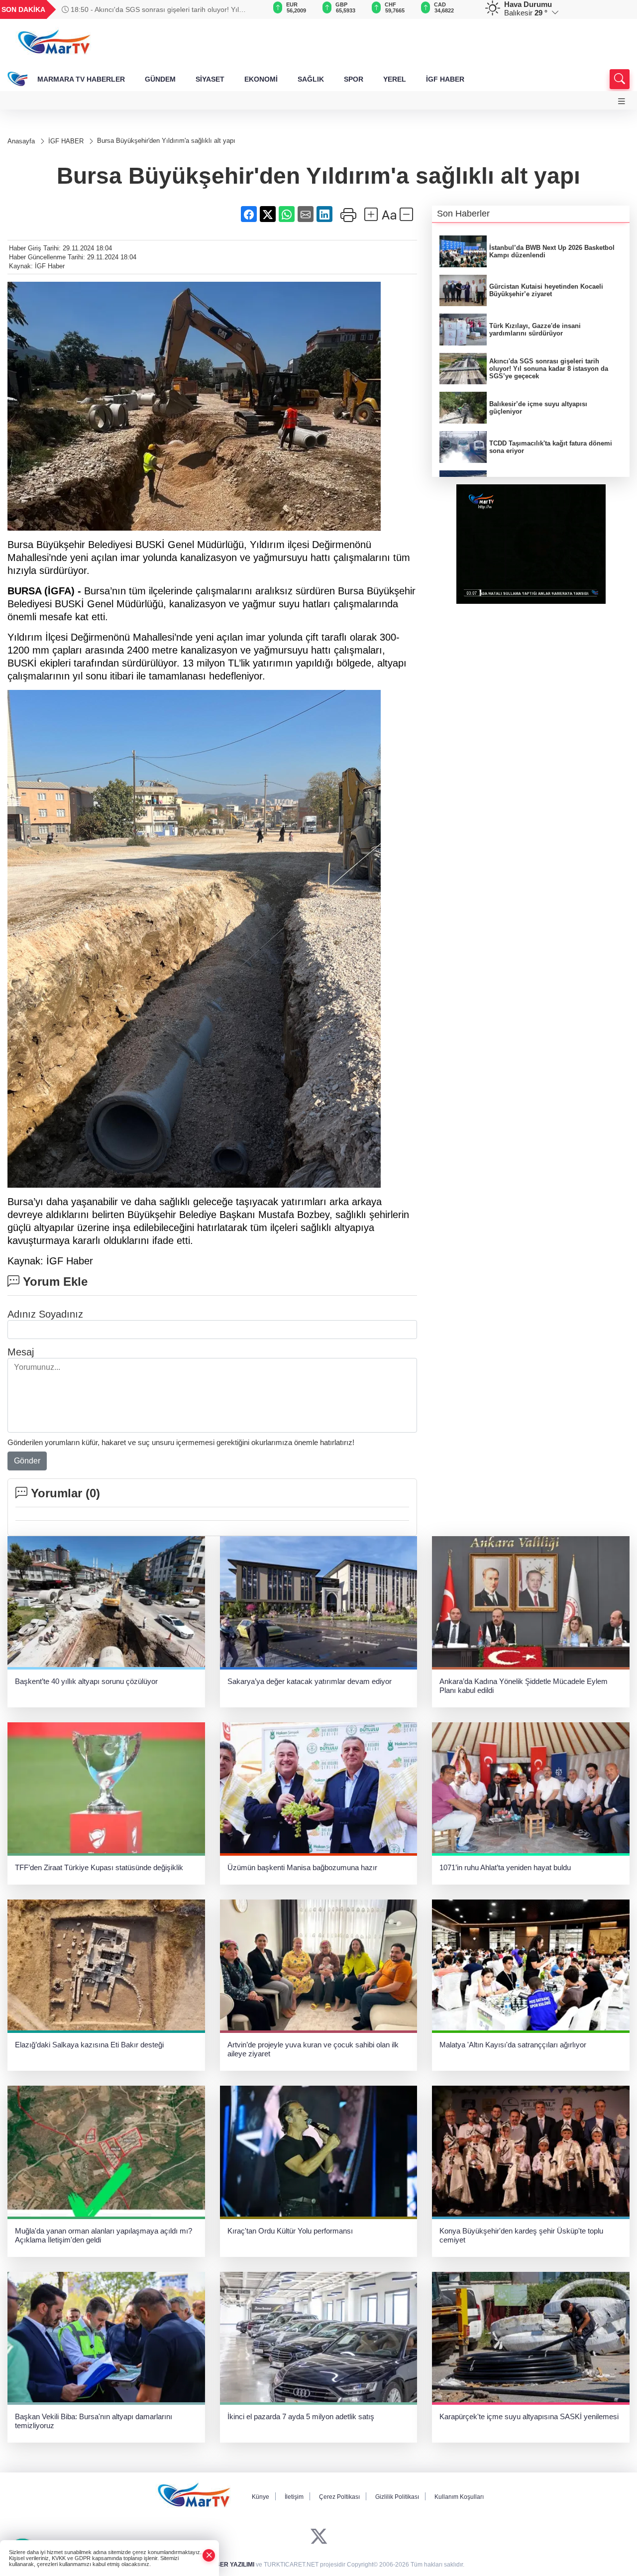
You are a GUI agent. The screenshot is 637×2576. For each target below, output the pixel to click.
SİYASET (210, 79)
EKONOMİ (261, 79)
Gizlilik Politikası (397, 2497)
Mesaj (21, 1352)
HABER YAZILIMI (230, 2565)
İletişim (294, 2497)
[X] (319, 2536)
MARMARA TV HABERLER (81, 79)
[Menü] (622, 101)
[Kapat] (209, 2555)
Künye (261, 2497)
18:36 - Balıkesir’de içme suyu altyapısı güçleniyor (149, 9)
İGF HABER (445, 79)
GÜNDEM (160, 79)
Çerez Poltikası (339, 2497)
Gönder (27, 1461)
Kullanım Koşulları (459, 2497)
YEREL (395, 79)
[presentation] (246, 9)
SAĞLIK (311, 79)
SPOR (354, 79)
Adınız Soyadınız (45, 1314)
